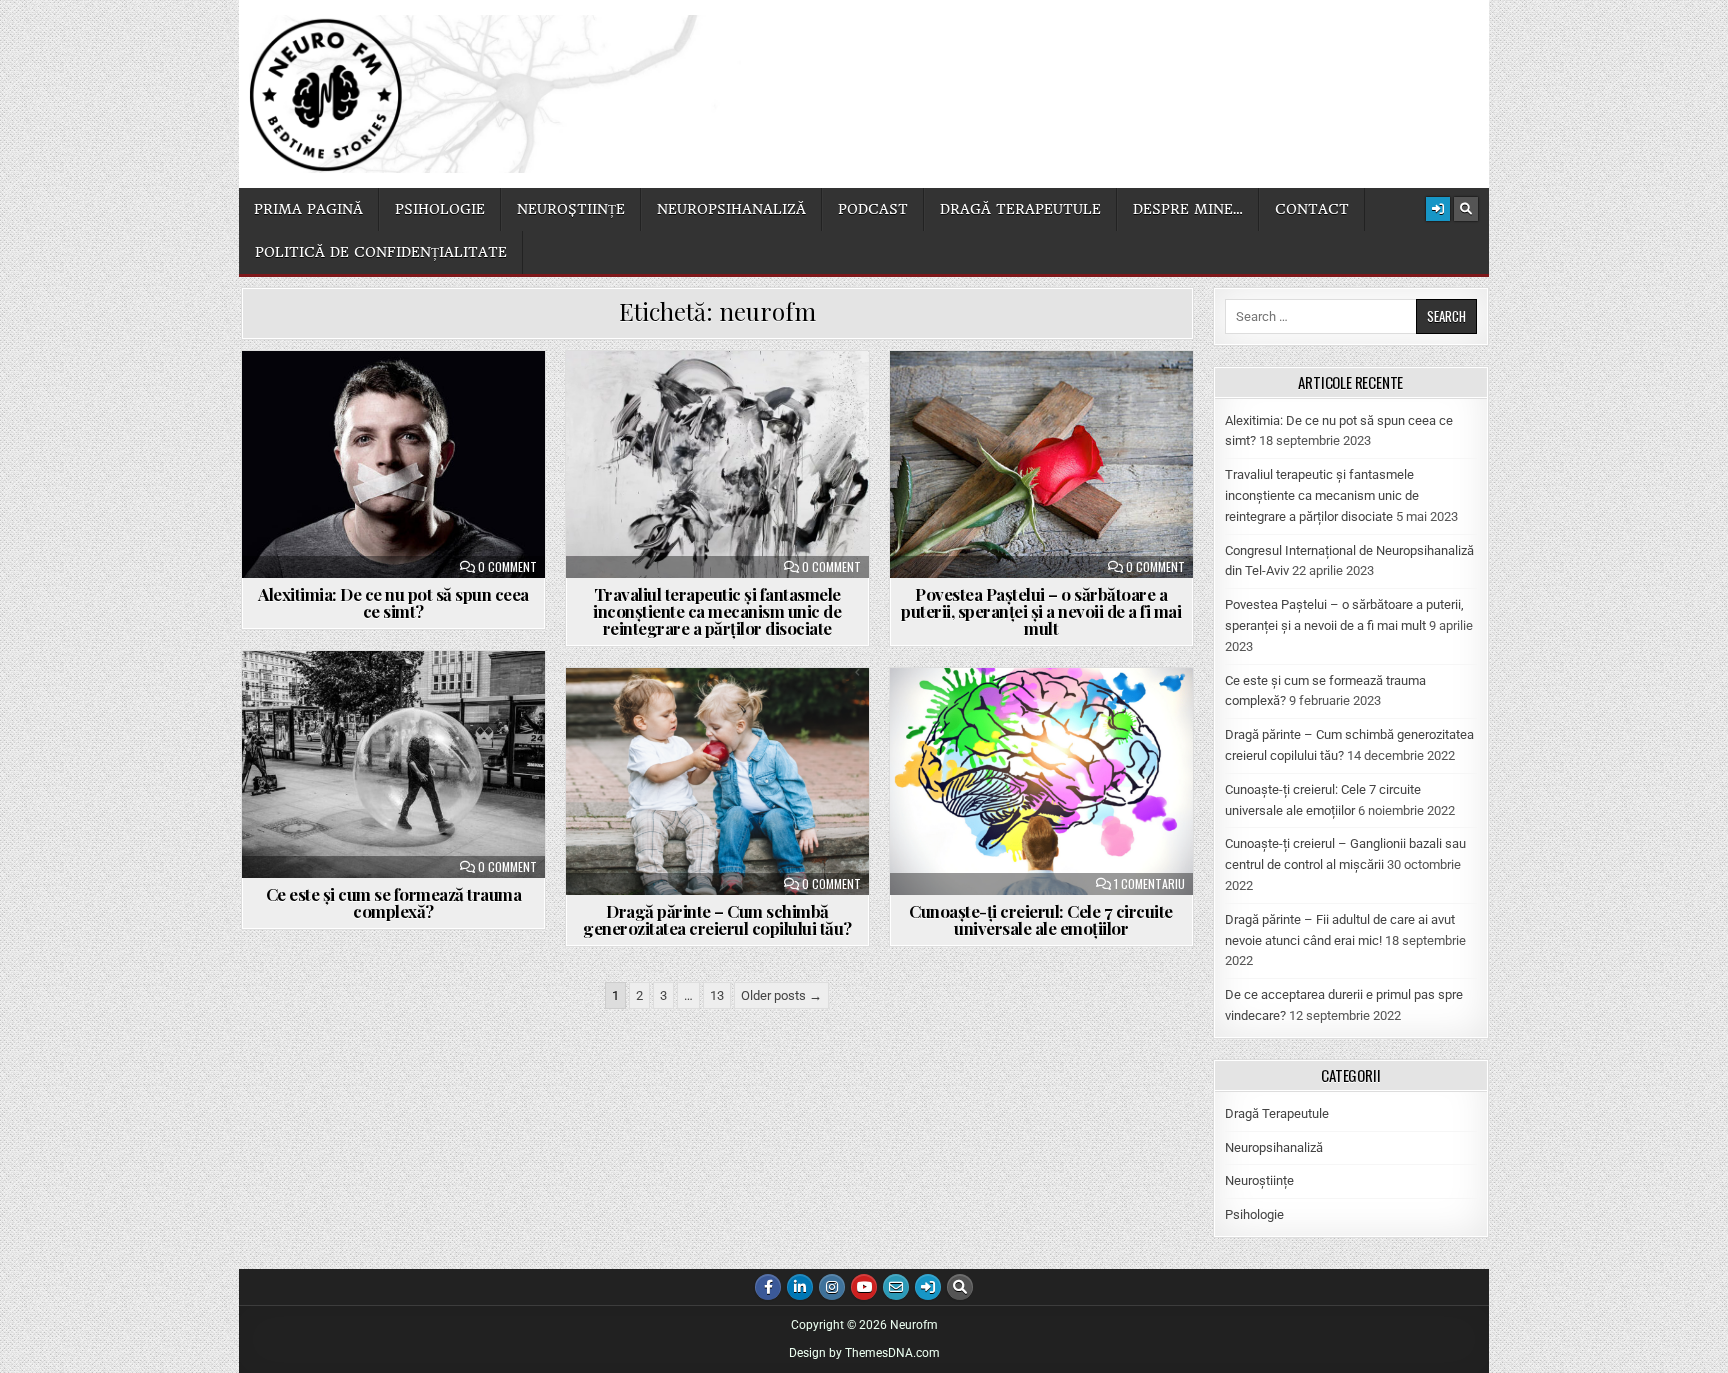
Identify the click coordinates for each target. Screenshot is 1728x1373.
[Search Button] (1466, 209)
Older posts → (781, 995)
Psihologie (440, 209)
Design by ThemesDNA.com (864, 1353)
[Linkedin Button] (800, 1287)
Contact (1312, 209)
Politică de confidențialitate (381, 252)
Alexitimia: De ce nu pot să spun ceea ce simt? (393, 602)
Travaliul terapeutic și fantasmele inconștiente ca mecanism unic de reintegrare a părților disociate (717, 611)
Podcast (873, 209)
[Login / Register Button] (1438, 209)
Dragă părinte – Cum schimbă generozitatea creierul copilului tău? (717, 919)
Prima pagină (308, 209)
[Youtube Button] (864, 1287)
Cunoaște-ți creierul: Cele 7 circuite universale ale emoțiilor (1041, 919)
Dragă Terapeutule (1277, 1113)
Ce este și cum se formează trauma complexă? (394, 902)
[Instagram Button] (832, 1287)
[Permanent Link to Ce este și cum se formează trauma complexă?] (393, 764)
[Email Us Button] (896, 1287)
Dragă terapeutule (1020, 209)
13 (717, 995)
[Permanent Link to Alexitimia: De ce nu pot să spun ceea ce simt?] (393, 464)
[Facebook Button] (768, 1287)
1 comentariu (1149, 884)
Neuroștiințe (571, 209)
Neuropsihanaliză (731, 209)
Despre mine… (1188, 209)
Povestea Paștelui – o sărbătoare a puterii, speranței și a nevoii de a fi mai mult (1041, 611)
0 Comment (507, 567)
